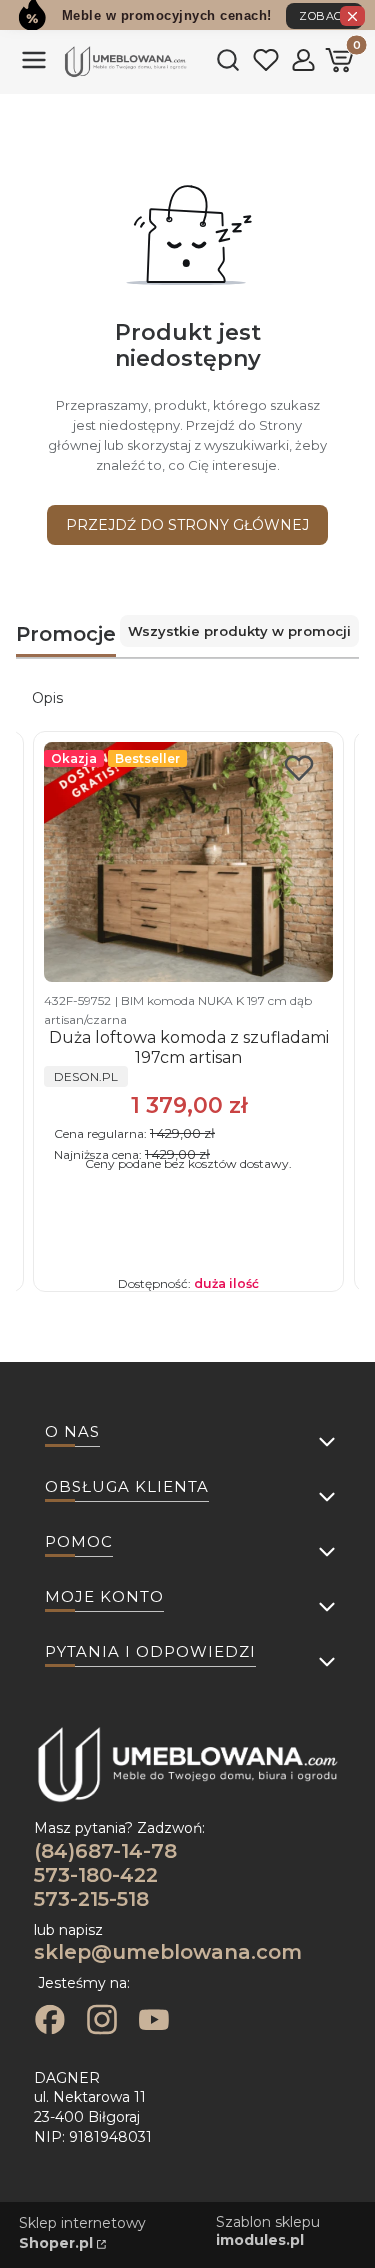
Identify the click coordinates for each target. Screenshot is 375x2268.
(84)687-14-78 (105, 1851)
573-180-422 (96, 1875)
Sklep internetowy (82, 2233)
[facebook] (50, 2022)
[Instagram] (102, 2022)
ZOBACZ (324, 16)
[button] (34, 68)
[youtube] (154, 2022)
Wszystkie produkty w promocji (239, 631)
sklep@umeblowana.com (168, 1952)
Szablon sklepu (268, 2231)
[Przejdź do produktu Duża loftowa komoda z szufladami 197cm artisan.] (188, 862)
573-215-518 (91, 1899)
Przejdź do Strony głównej (187, 525)
